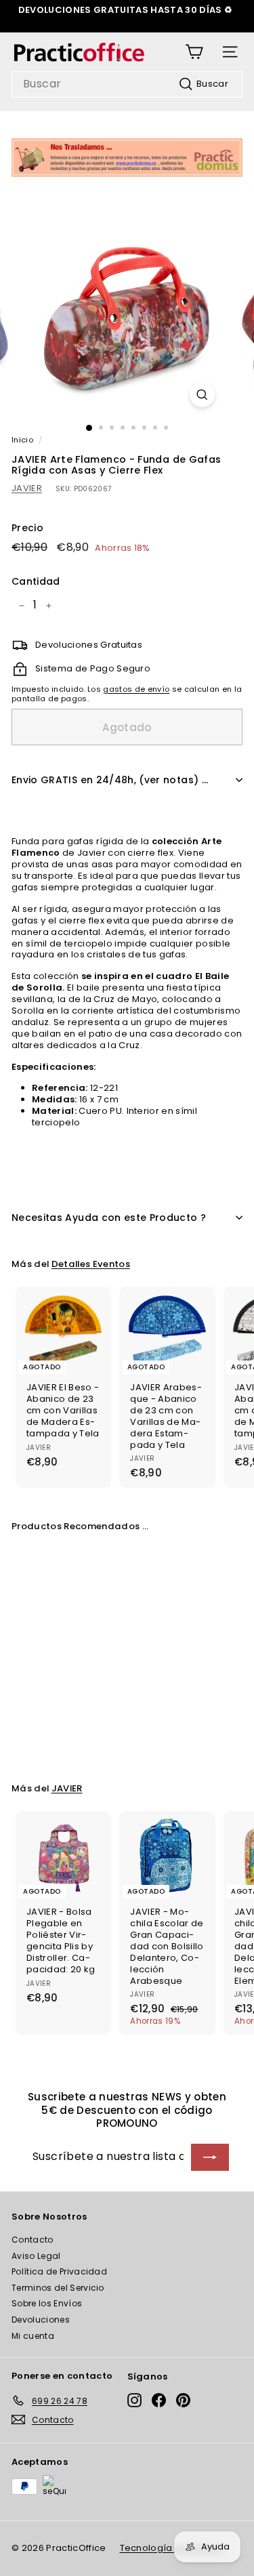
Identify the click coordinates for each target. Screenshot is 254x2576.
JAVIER (27, 488)
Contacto (33, 2240)
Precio (27, 528)
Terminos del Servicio (58, 2288)
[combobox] (127, 84)
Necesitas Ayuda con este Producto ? (109, 1218)
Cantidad (36, 581)
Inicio (22, 440)
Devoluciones (41, 2320)
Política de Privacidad (59, 2271)
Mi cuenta (33, 2336)
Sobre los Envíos (47, 2303)
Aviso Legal (36, 2256)
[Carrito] (194, 52)
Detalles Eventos (91, 1264)
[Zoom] (202, 395)
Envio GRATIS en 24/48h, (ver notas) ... (110, 780)
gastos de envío (136, 689)
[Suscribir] (210, 2157)
